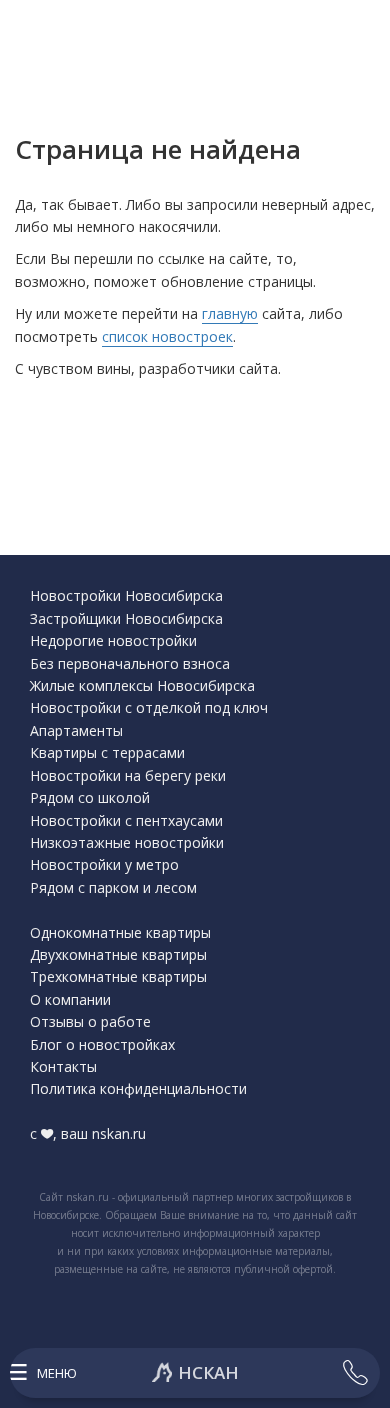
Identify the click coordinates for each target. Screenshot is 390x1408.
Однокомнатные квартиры (120, 932)
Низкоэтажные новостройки (127, 842)
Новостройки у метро (104, 864)
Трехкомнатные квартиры (118, 976)
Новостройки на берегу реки (128, 775)
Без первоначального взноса (130, 663)
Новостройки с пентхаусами (126, 820)
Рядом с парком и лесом (113, 887)
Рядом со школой (90, 797)
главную (230, 313)
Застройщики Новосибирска (126, 618)
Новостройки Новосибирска (126, 595)
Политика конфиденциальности (138, 1088)
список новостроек (167, 336)
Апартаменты (76, 730)
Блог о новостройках (102, 1044)
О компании (70, 999)
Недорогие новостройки (113, 640)
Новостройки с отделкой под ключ (149, 707)
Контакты (63, 1066)
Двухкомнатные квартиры (118, 954)
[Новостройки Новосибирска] (195, 1373)
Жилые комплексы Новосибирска (142, 685)
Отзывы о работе (90, 1021)
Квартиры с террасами (107, 752)
